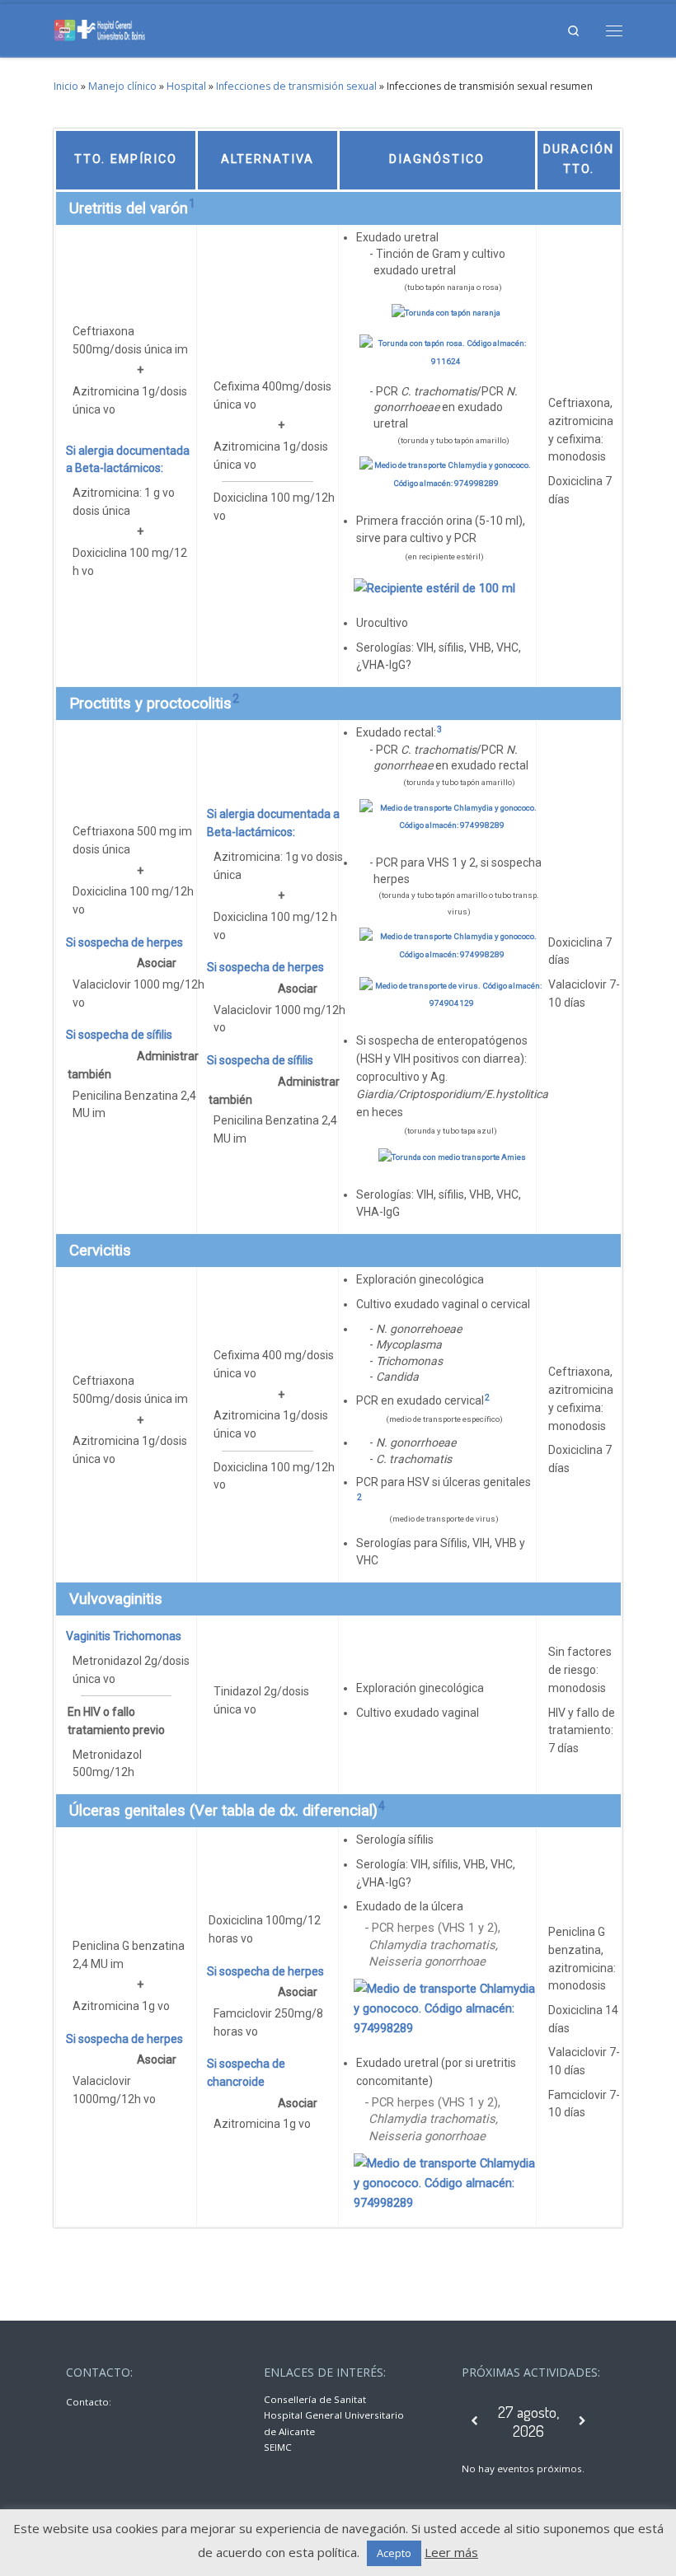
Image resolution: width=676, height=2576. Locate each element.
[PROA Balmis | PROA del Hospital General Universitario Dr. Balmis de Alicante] (100, 28)
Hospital (186, 86)
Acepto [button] (394, 2553)
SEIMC (278, 2447)
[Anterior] (475, 2421)
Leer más (451, 2552)
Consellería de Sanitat (315, 2399)
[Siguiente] (582, 2421)
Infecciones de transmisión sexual (296, 86)
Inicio (66, 86)
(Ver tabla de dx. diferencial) (284, 1811)
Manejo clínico (122, 86)
